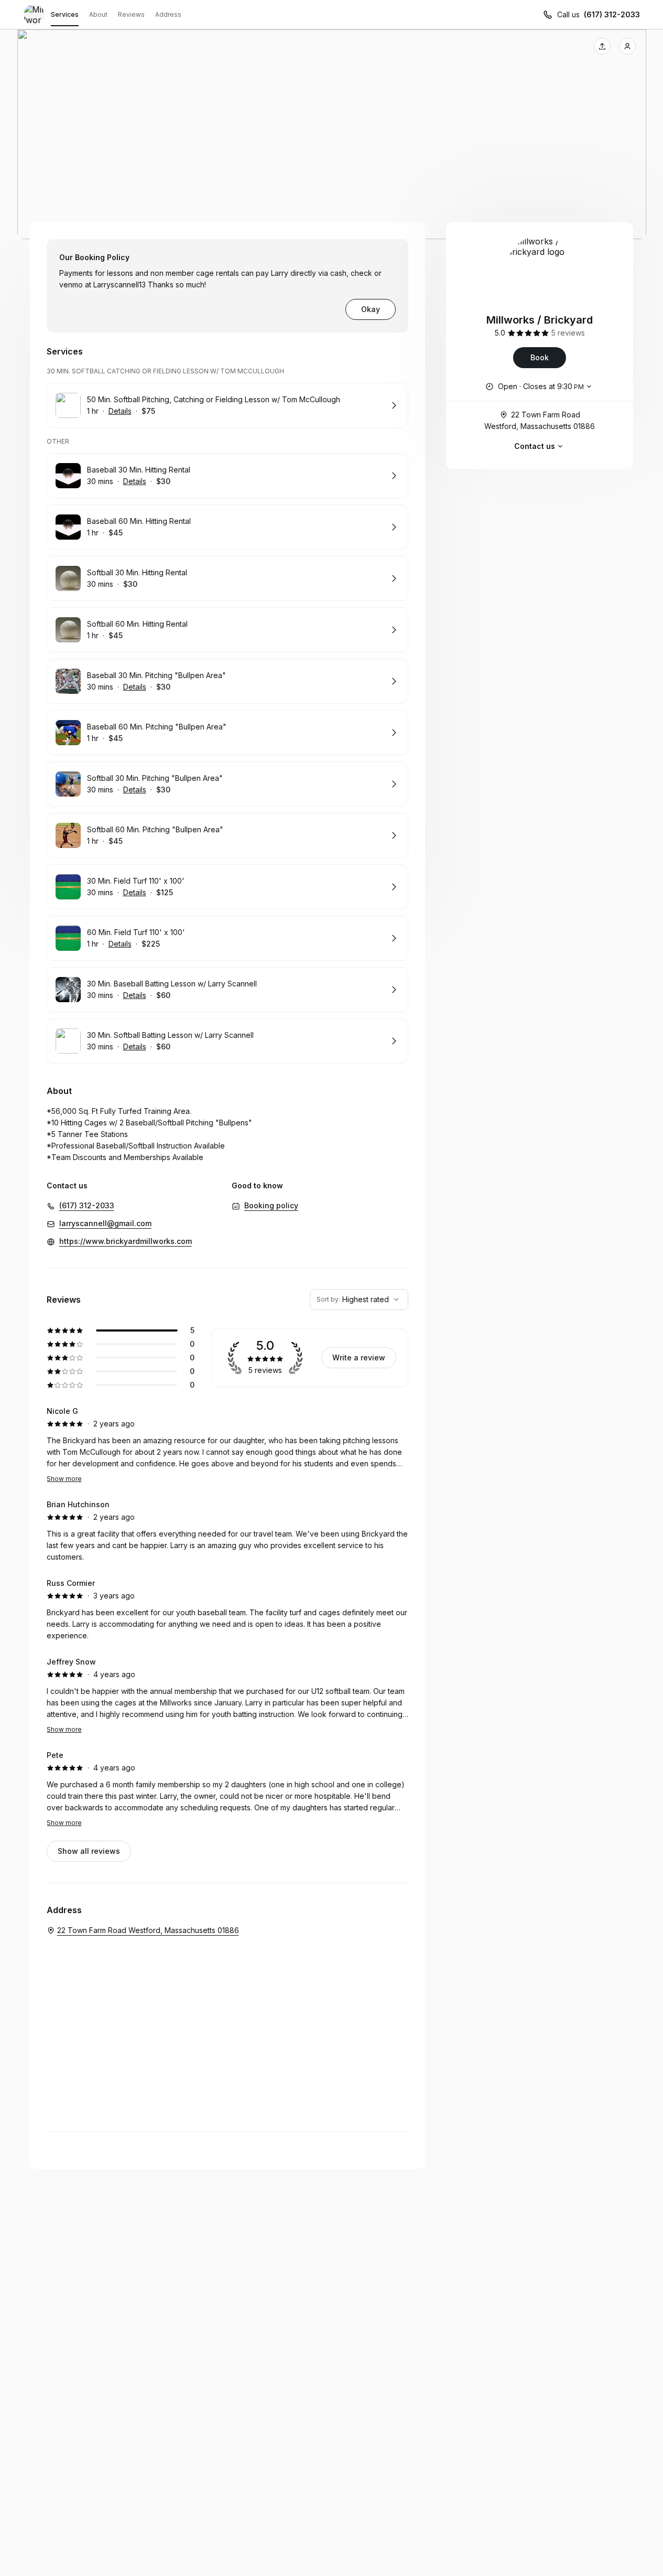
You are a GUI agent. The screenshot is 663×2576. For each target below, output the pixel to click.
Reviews (131, 14)
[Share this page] (602, 46)
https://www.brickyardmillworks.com (126, 1241)
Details (120, 411)
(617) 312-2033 (612, 14)
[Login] (627, 46)
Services (65, 14)
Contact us (535, 446)
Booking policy (271, 1205)
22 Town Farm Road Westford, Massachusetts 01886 (540, 420)
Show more (64, 1479)
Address (168, 14)
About (98, 14)
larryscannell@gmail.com (105, 1223)
